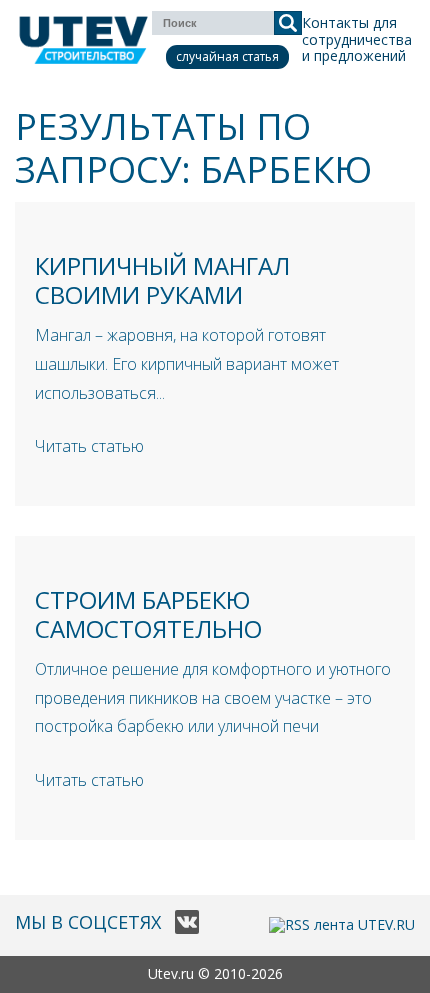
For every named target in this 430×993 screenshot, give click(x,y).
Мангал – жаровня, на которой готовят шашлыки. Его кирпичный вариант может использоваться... (187, 364)
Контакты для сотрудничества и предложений (357, 39)
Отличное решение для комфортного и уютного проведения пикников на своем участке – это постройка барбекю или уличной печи (213, 698)
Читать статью (89, 446)
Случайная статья (227, 56)
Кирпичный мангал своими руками (162, 280)
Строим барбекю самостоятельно (148, 614)
